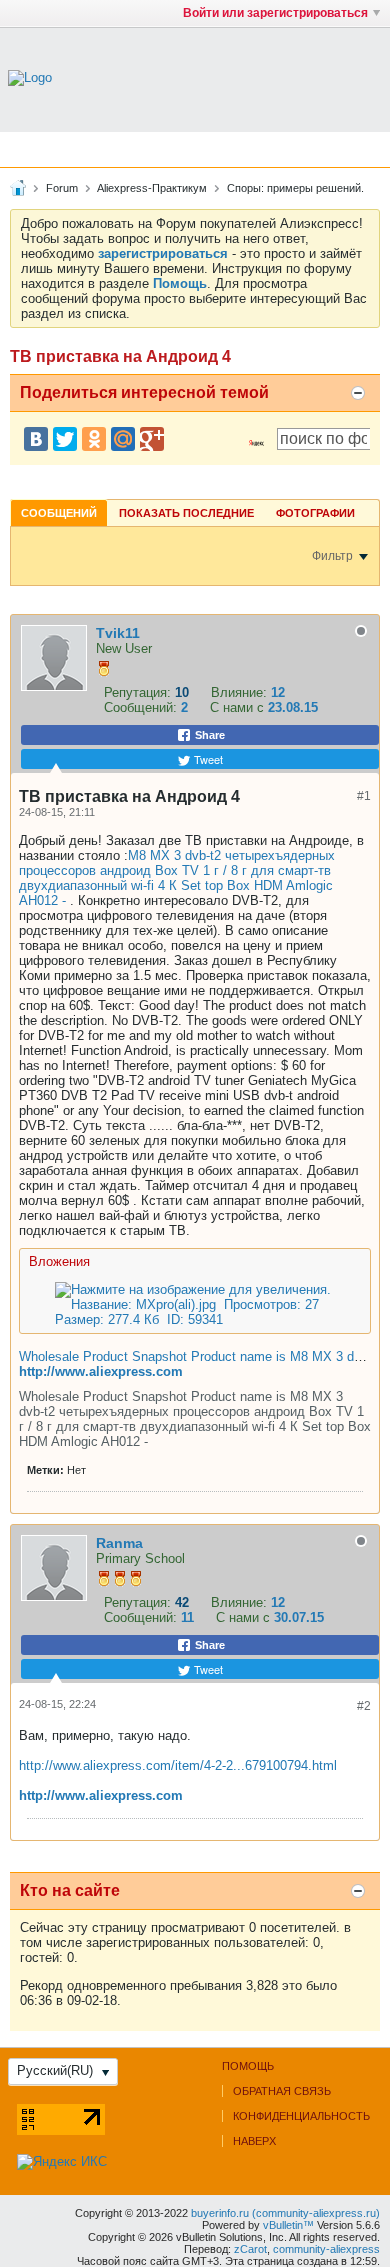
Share (208, 735)
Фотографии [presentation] (315, 513)
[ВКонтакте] (36, 439)
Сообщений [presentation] (59, 513)
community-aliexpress (326, 2249)
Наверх (254, 2141)
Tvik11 (118, 633)
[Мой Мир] (123, 439)
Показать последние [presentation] (186, 513)
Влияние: (239, 692)
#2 (364, 1706)
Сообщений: (140, 707)
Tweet (207, 759)
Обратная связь (282, 2091)
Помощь (248, 2066)
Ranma (119, 1543)
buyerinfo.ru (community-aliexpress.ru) (285, 2213)
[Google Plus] (152, 439)
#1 (364, 796)
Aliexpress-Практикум (152, 188)
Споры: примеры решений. (295, 188)
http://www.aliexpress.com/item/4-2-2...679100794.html (178, 1765)
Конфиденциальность (301, 2116)
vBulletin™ (288, 2225)
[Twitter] (65, 439)
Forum (62, 188)
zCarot (250, 2249)
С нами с (239, 707)
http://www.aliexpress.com (101, 1371)
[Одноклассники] (94, 439)
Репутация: (137, 692)
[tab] (59, 512)
